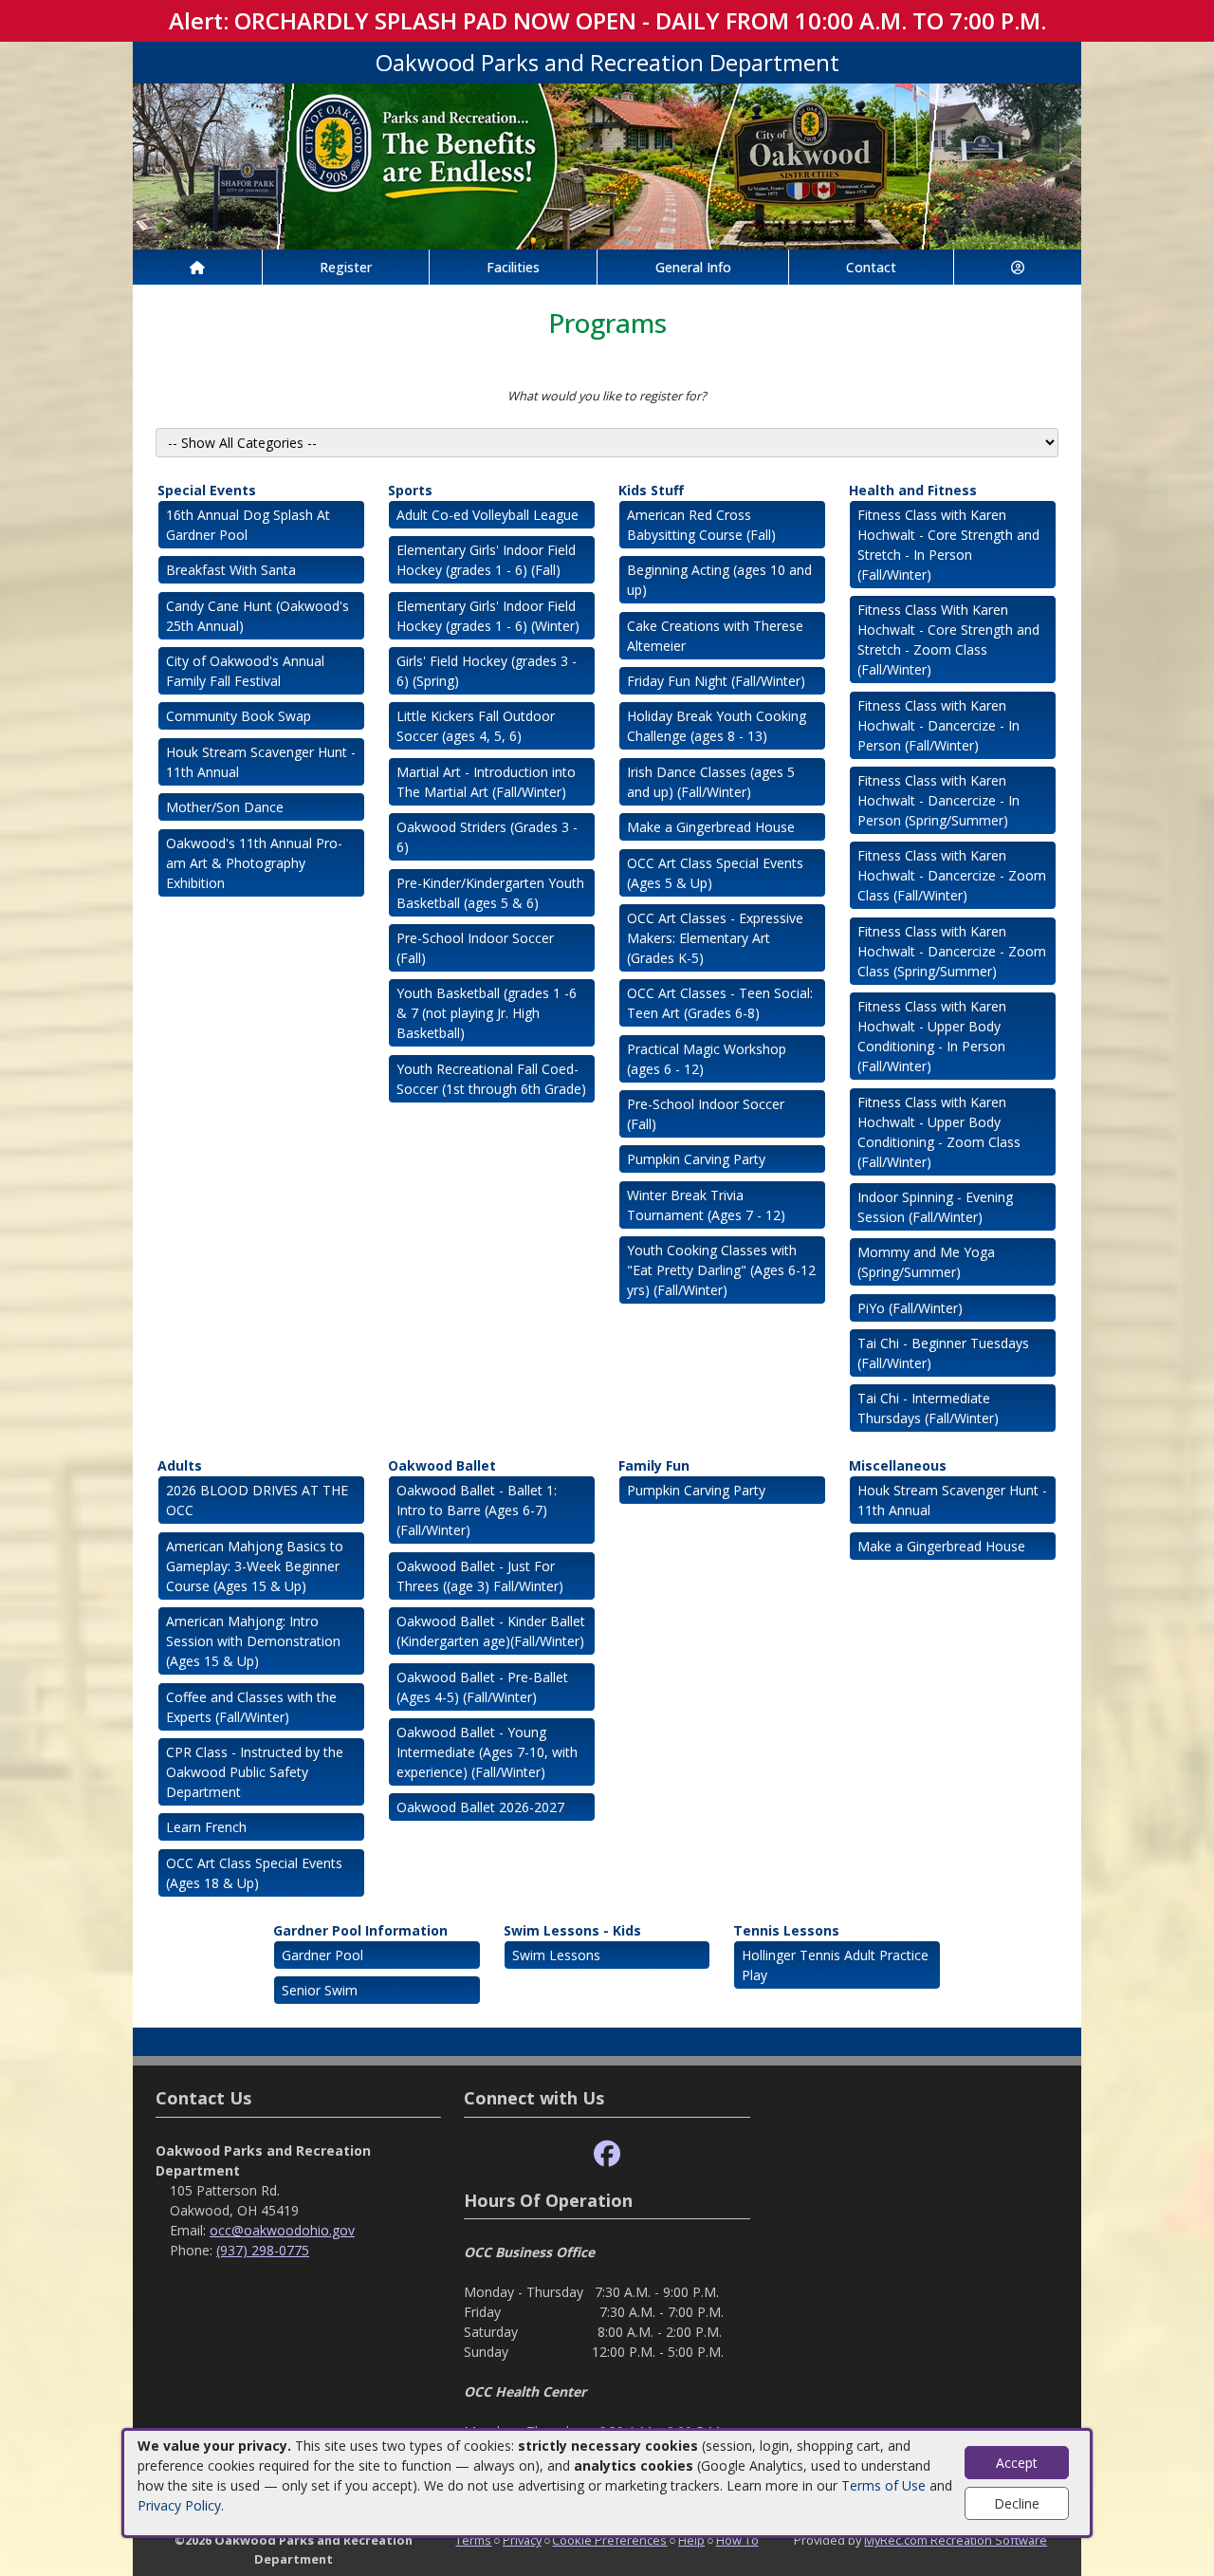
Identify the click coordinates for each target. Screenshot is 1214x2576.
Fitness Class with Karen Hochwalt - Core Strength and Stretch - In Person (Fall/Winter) (948, 545)
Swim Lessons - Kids (572, 1930)
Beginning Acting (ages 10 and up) (719, 580)
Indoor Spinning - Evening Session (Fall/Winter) (935, 1207)
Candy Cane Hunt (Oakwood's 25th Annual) (258, 616)
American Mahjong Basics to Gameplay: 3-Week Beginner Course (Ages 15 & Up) (255, 1566)
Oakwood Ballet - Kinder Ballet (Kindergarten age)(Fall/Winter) (491, 1631)
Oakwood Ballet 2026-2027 (480, 1807)
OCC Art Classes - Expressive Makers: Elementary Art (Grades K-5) (715, 938)
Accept (1017, 2463)
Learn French (206, 1827)
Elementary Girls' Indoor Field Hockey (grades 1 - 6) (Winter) (488, 616)
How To (737, 2540)
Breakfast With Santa (231, 570)
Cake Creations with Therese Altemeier (715, 636)
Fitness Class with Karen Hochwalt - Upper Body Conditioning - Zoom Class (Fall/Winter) (939, 1132)
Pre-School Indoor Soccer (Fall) (475, 948)
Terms (473, 2540)
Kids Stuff (651, 490)
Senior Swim (320, 1990)
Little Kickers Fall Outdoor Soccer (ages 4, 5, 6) (476, 726)
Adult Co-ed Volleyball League (487, 515)
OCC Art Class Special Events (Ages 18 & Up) (254, 1873)
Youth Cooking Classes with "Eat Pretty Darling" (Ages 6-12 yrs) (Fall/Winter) (721, 1270)
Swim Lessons (556, 1955)
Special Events (207, 490)
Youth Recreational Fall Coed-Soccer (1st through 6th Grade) (491, 1079)
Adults (180, 1465)
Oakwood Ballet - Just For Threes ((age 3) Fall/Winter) (480, 1576)
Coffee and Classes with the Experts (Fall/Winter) (251, 1707)
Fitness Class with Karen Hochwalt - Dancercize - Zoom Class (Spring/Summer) (952, 951)
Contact (871, 267)
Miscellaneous (898, 1465)
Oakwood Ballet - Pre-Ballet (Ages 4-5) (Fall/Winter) (482, 1687)
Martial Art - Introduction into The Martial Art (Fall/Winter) (486, 782)
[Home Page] (197, 267)
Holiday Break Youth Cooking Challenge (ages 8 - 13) (717, 726)
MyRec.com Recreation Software (956, 2540)
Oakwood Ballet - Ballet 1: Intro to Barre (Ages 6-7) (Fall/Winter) (477, 1510)
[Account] (1018, 267)
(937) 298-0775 (263, 2250)
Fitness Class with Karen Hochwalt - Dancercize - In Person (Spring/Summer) (938, 800)
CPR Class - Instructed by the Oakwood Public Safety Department (255, 1772)
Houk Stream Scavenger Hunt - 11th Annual (261, 762)
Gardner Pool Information (360, 1930)
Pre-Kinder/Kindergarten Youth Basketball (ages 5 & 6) (490, 893)
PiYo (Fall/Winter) (910, 1308)
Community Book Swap (239, 716)
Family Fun (654, 1465)
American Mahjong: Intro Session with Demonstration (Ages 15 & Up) (253, 1641)
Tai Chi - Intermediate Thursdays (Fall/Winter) (928, 1408)
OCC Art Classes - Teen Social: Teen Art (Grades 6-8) (720, 1003)
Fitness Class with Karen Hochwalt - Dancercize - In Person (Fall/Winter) (938, 725)
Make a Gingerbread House (711, 827)
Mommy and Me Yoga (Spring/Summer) (926, 1262)
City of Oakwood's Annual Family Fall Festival (245, 671)
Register (346, 267)
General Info (693, 267)
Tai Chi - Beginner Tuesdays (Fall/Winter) (943, 1353)
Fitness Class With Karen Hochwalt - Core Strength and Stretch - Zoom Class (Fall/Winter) (948, 639)
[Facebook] (607, 2154)
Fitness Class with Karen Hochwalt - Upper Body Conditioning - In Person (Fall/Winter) (932, 1036)
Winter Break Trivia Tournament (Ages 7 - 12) (706, 1205)
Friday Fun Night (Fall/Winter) (716, 681)
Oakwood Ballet (442, 1465)
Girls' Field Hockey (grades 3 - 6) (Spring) (487, 671)
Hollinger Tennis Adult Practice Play (835, 1965)
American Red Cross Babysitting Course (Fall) (701, 525)
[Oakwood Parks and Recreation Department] (607, 165)
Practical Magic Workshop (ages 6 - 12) (707, 1059)
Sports (410, 490)
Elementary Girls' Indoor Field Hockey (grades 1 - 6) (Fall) (486, 560)
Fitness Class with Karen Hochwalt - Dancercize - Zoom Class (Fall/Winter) (952, 875)
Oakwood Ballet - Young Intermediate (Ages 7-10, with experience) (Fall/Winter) (487, 1752)
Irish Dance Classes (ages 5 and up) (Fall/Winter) (711, 782)
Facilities (513, 267)
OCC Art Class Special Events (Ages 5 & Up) (715, 873)
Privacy (522, 2540)
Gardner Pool (322, 1955)
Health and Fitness (913, 490)
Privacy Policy (179, 2505)
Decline (1017, 2503)
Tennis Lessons (786, 1930)
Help (691, 2540)
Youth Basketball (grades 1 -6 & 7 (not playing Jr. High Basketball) (487, 1013)
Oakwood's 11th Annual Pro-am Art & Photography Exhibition (254, 863)
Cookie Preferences (609, 2540)
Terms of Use (883, 2485)
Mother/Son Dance (225, 807)
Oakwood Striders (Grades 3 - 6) (487, 837)
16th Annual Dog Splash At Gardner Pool (248, 525)
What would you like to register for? (607, 396)
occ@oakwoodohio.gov (282, 2230)
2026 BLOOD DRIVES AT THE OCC (257, 1500)
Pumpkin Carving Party (696, 1159)
